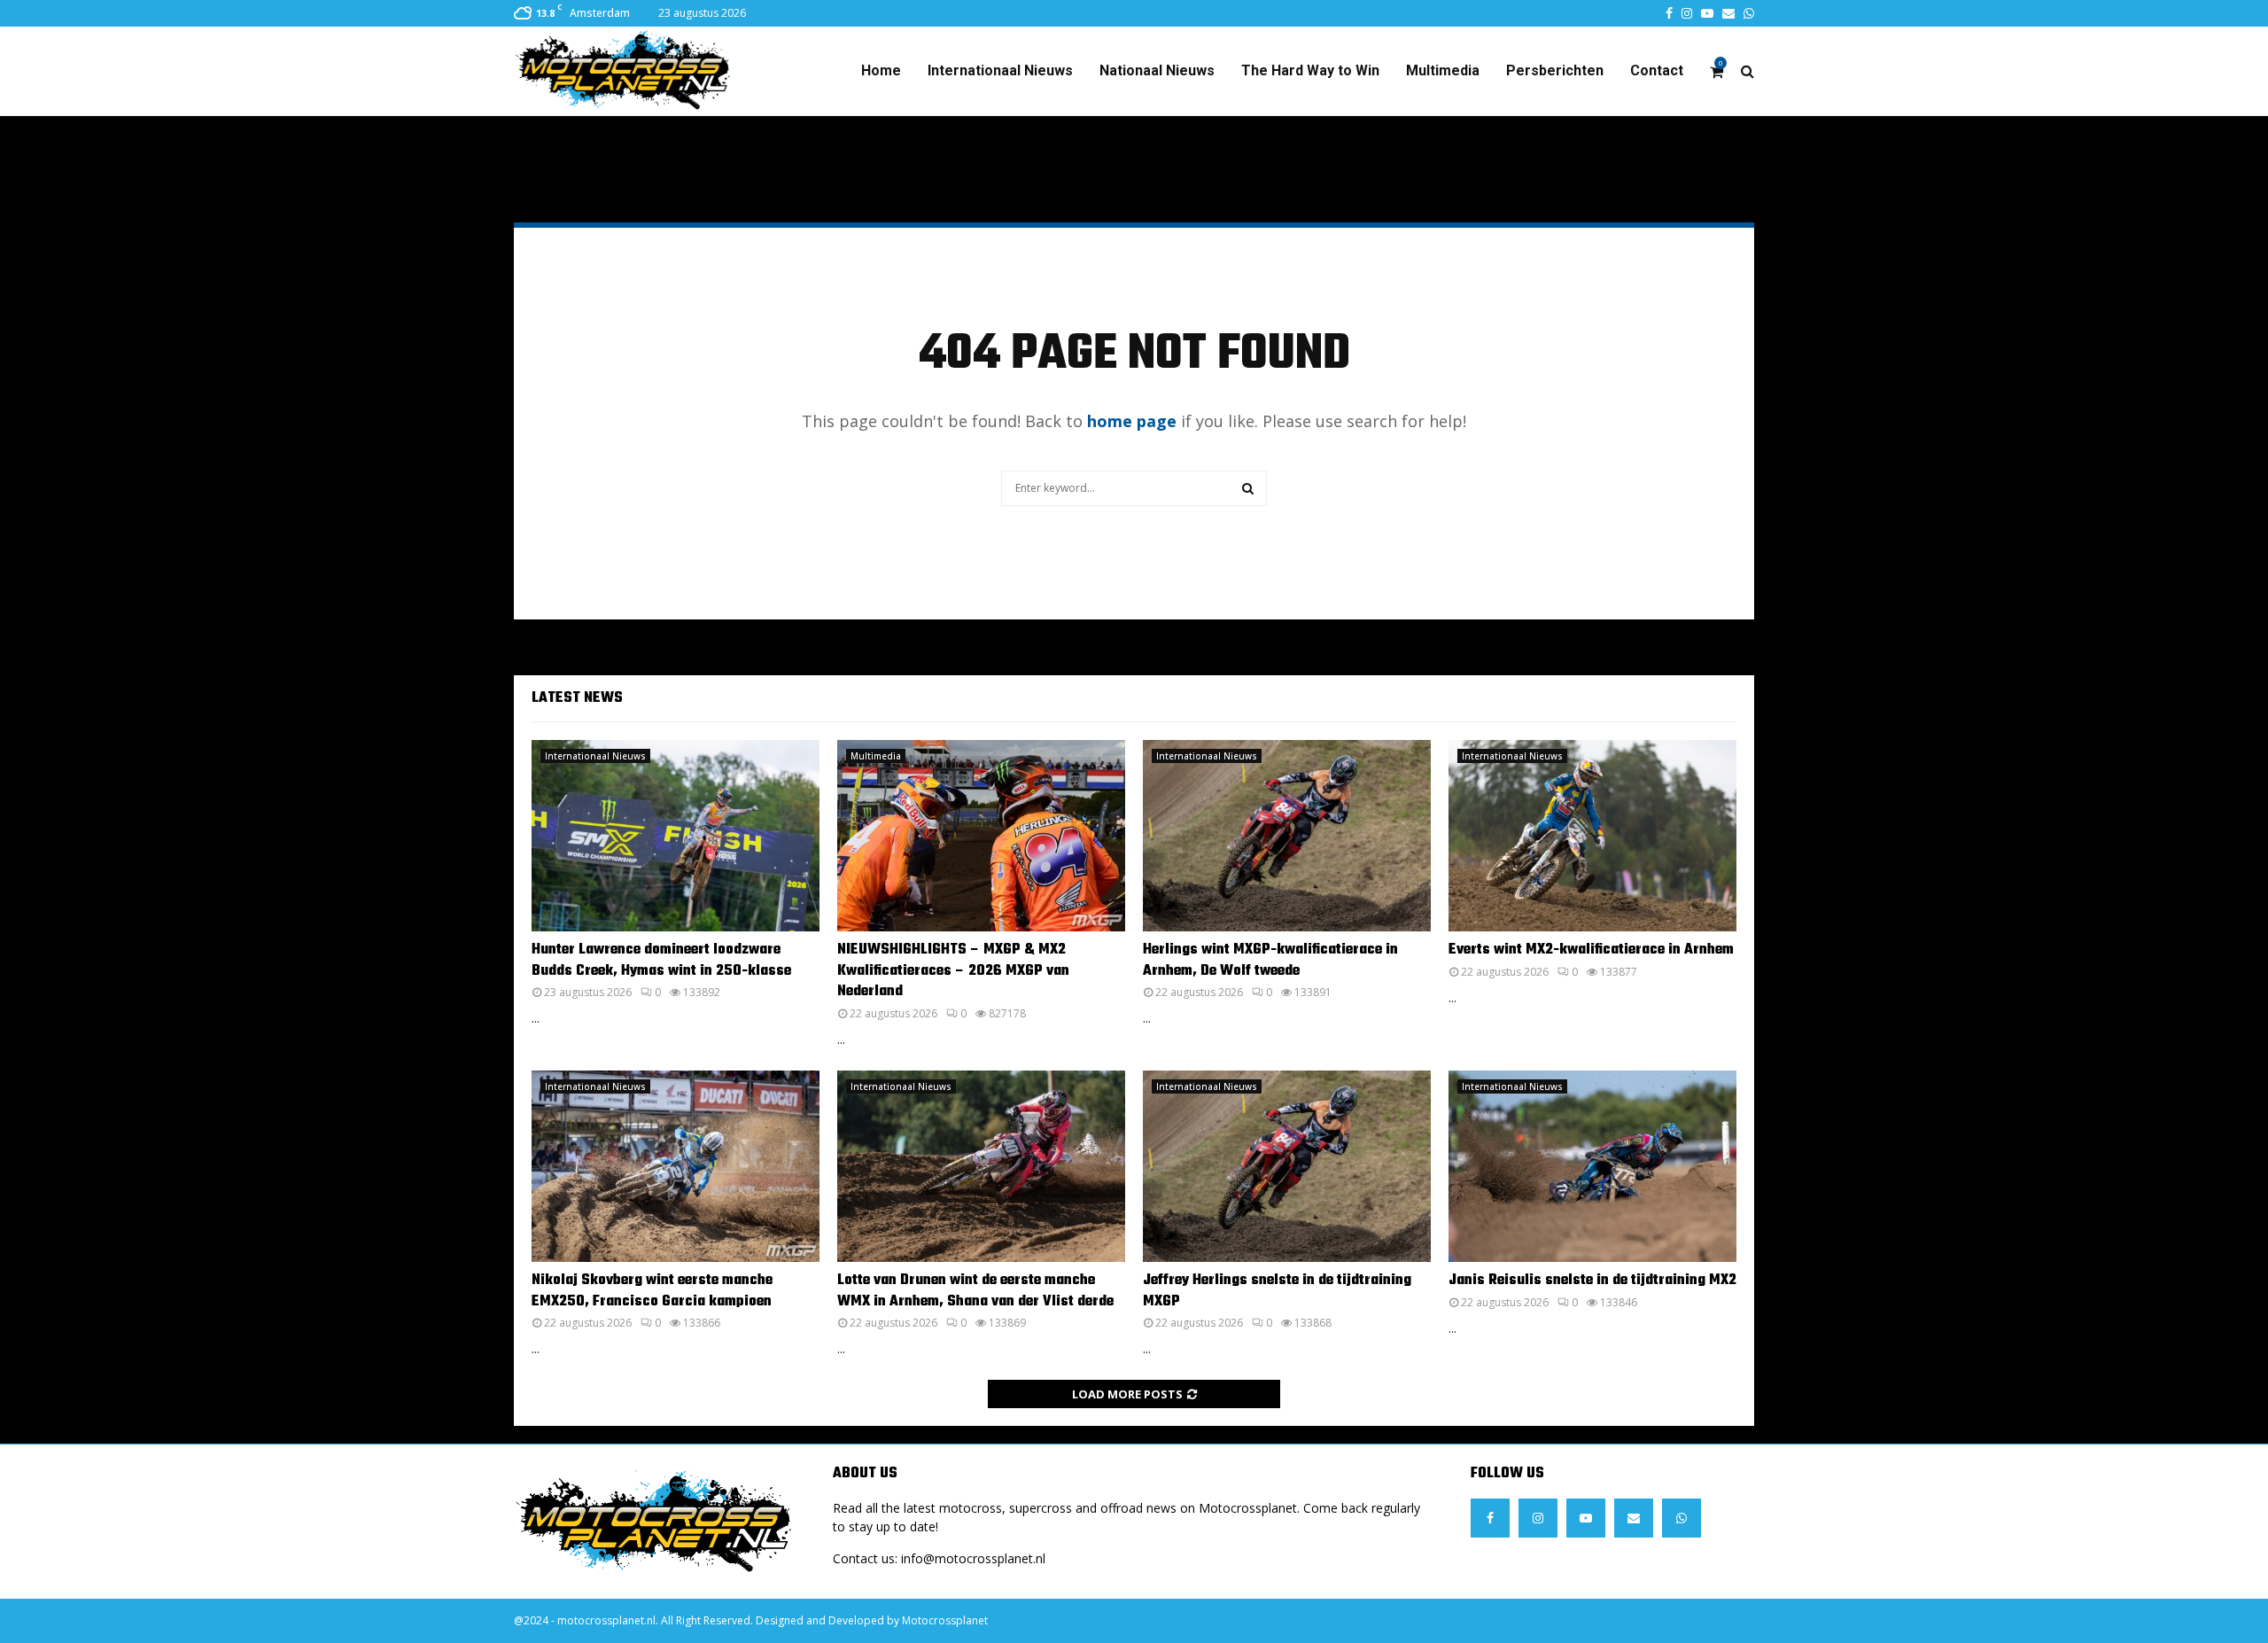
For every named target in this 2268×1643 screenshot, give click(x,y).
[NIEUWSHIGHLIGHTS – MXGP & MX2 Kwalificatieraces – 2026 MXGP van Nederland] (981, 836)
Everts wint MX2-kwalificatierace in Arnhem (1591, 950)
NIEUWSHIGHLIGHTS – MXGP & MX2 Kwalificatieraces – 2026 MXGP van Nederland (953, 971)
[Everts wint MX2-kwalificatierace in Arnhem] (1592, 836)
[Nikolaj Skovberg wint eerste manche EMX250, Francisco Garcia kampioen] (676, 1167)
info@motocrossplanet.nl (973, 1558)
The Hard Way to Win (1310, 70)
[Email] (1634, 1518)
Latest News (577, 698)
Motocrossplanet (945, 1620)
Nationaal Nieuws (1157, 70)
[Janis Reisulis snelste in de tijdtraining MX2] (1592, 1167)
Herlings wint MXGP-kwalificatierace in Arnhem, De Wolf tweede (1270, 960)
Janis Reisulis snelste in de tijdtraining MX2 (1592, 1281)
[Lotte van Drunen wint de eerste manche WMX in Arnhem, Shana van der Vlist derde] (981, 1167)
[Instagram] (1538, 1518)
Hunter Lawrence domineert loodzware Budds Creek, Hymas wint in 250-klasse (661, 960)
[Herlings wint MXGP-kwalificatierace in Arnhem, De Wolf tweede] (1287, 836)
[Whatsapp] (1682, 1518)
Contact (1657, 70)
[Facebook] (1490, 1518)
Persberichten (1555, 70)
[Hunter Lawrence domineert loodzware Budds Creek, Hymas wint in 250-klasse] (676, 836)
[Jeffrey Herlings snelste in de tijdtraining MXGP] (1287, 1167)
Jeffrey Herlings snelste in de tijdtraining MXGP (1277, 1291)
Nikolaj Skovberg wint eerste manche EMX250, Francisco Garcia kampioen (652, 1291)
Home (881, 70)
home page (1132, 421)
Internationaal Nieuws (1000, 70)
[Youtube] (1586, 1518)
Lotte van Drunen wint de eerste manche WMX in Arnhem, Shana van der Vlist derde (975, 1291)
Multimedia (1443, 70)
